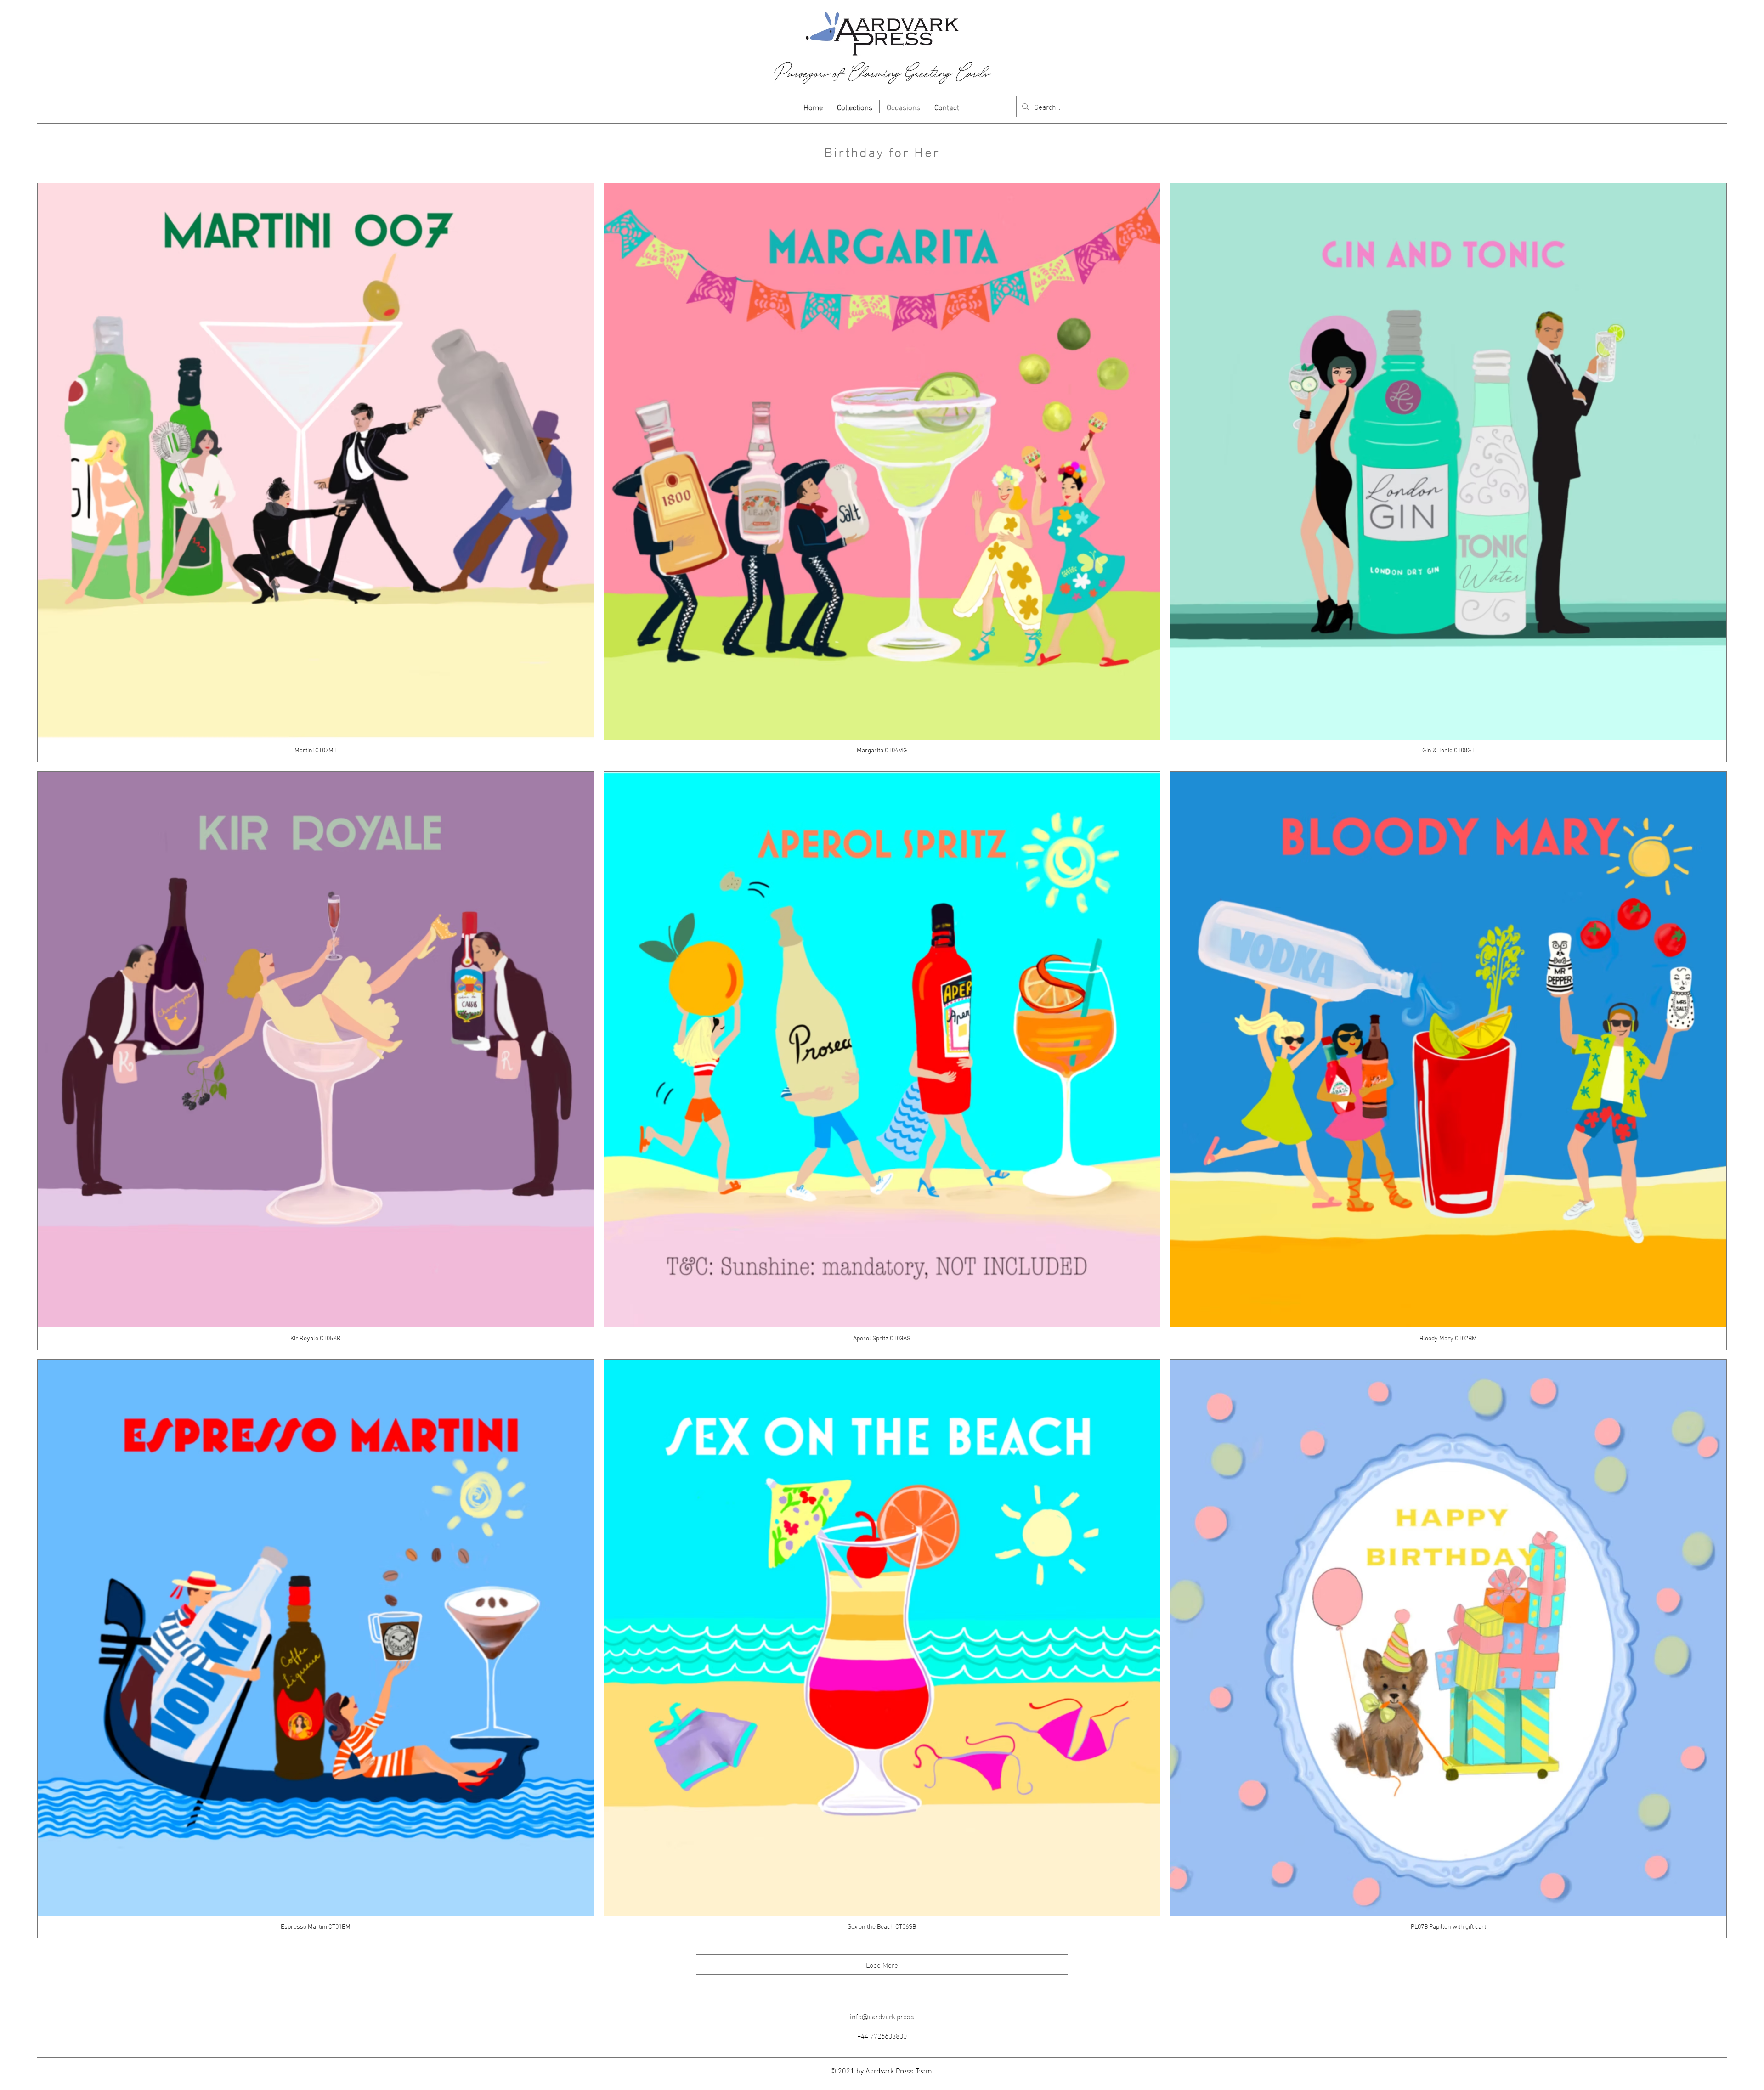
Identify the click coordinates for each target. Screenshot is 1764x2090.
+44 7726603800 (882, 2035)
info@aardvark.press (882, 2016)
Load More (882, 1964)
